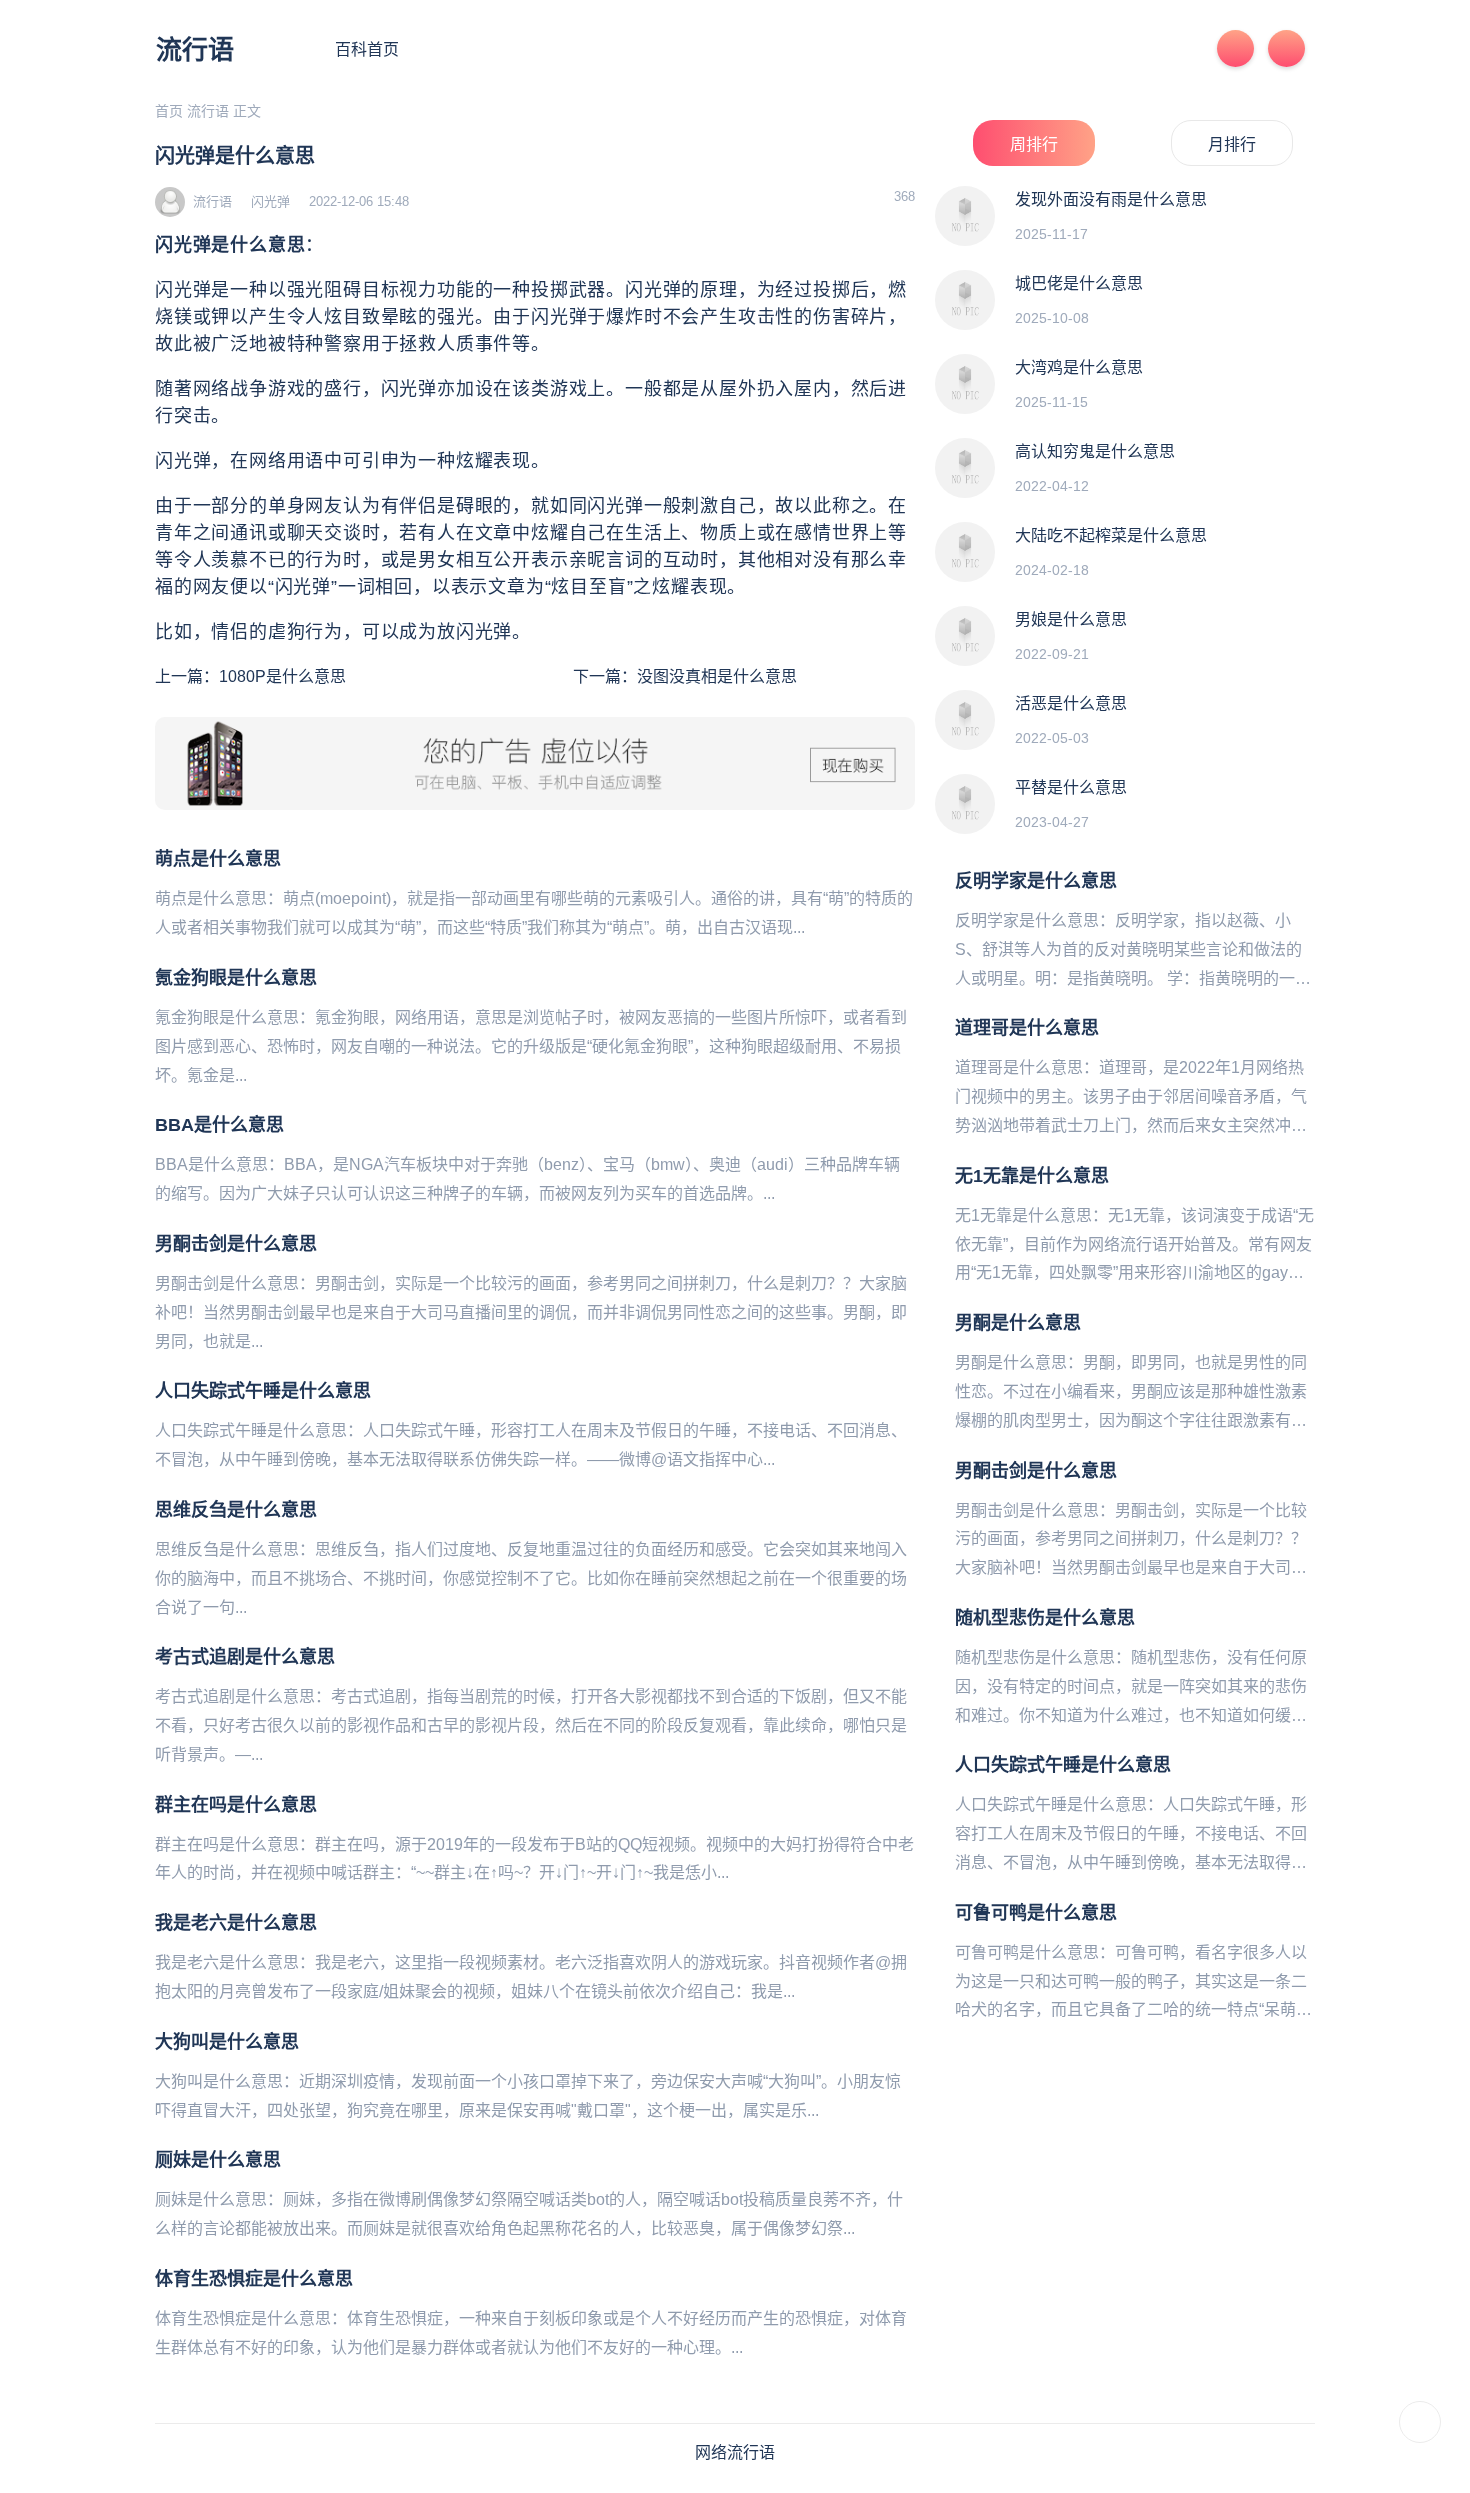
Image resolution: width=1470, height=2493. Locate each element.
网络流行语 (735, 2452)
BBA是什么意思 (219, 1125)
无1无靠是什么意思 (1032, 1176)
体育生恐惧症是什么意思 (254, 2279)
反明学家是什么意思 (1036, 881)
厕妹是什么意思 (218, 2160)
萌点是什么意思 (218, 859)
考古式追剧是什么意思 (245, 1657)
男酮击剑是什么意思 (236, 1244)
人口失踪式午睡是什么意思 (263, 1391)
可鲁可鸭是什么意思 (1036, 1913)
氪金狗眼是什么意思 (236, 978)
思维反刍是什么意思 (236, 1510)
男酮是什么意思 (1018, 1323)
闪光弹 (270, 201)
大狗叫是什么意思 (227, 2042)
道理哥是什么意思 (1027, 1028)
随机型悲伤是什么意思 (1045, 1618)
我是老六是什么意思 (236, 1923)
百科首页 (367, 49)
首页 (169, 111)
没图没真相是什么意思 (717, 676)
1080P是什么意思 (282, 676)
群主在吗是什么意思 (236, 1805)
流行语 (195, 50)
